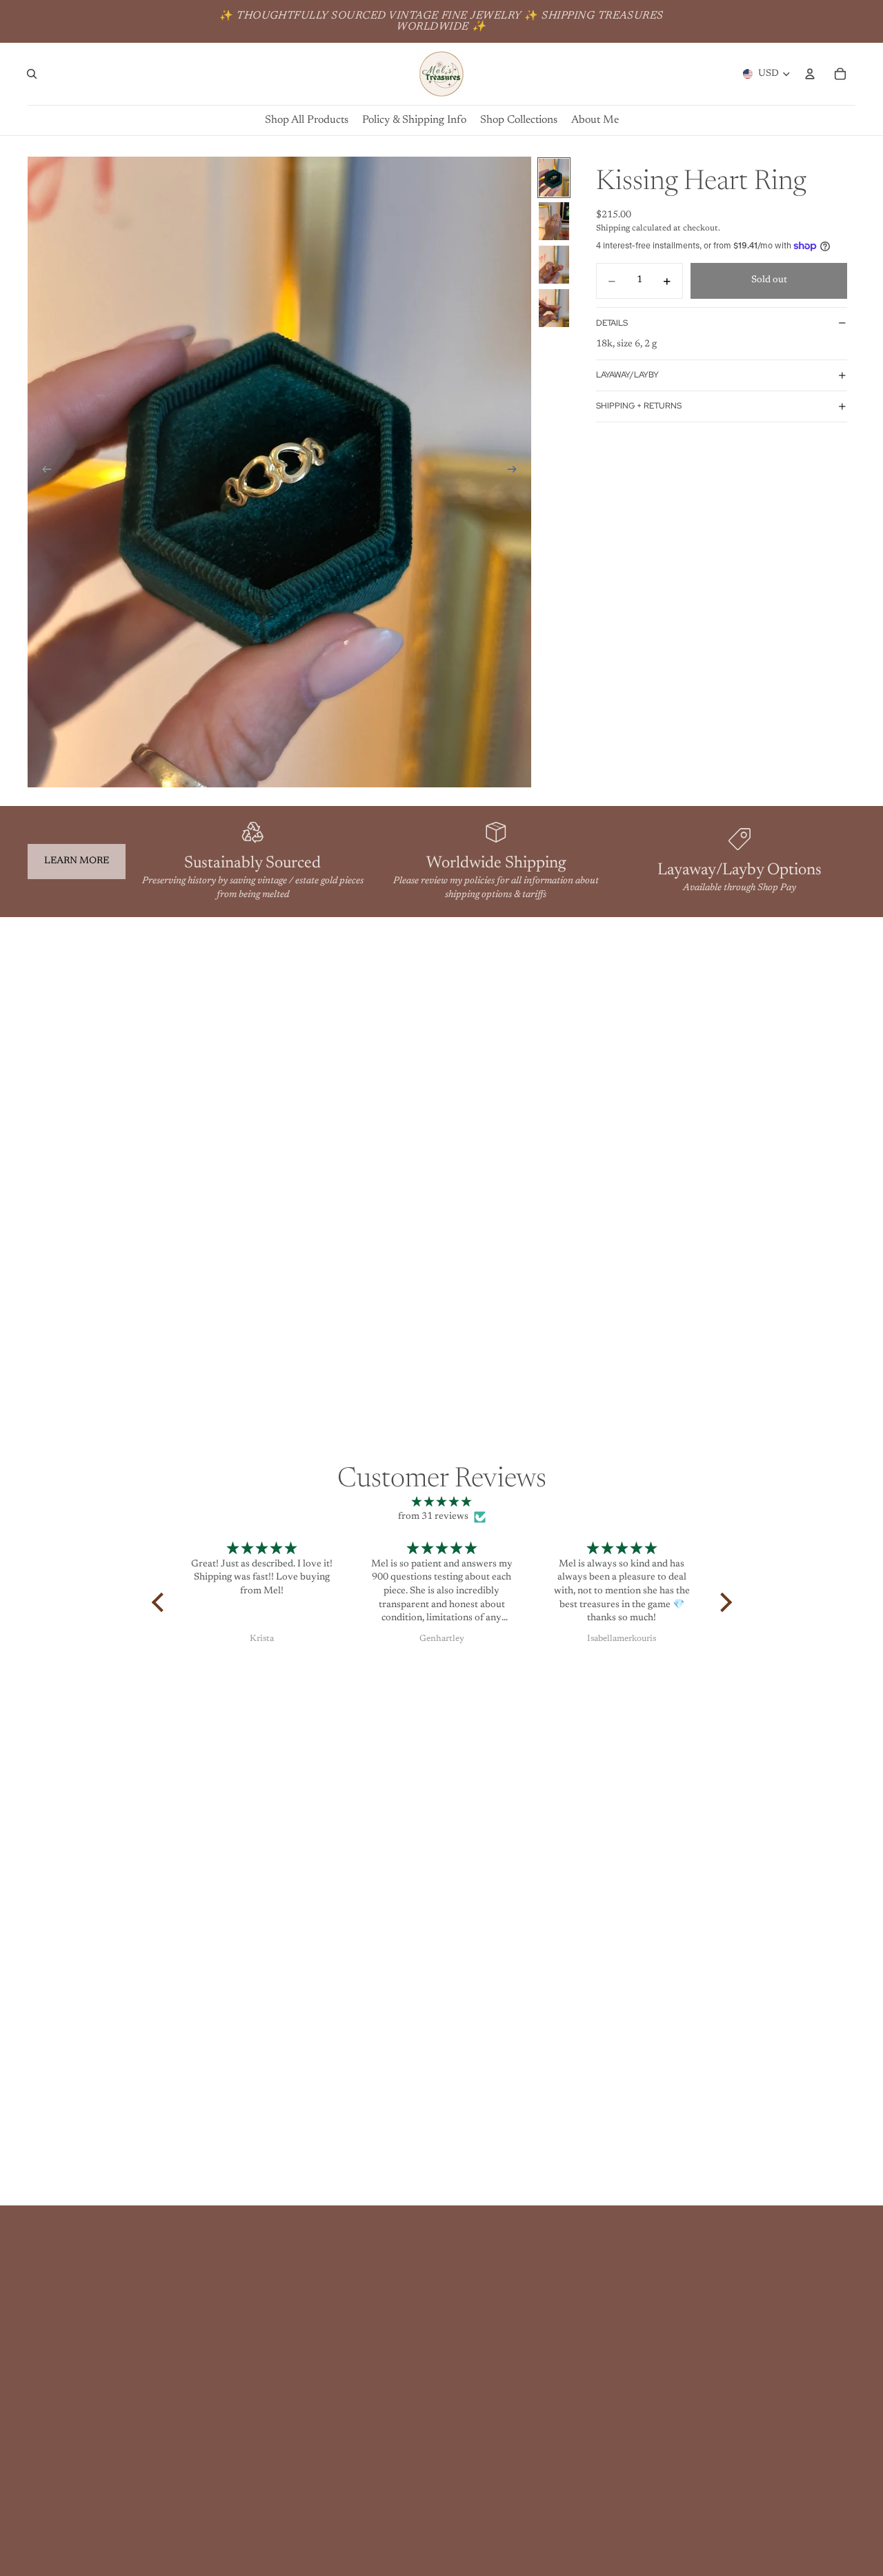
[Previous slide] (43, 472)
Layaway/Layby (627, 375)
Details (612, 323)
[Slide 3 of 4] (554, 265)
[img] (442, 1503)
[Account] (810, 74)
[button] (161, 1602)
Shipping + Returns (639, 406)
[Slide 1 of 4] (554, 178)
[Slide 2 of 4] (554, 221)
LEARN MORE (77, 861)
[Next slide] (516, 472)
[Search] (32, 74)
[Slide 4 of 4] (554, 308)
